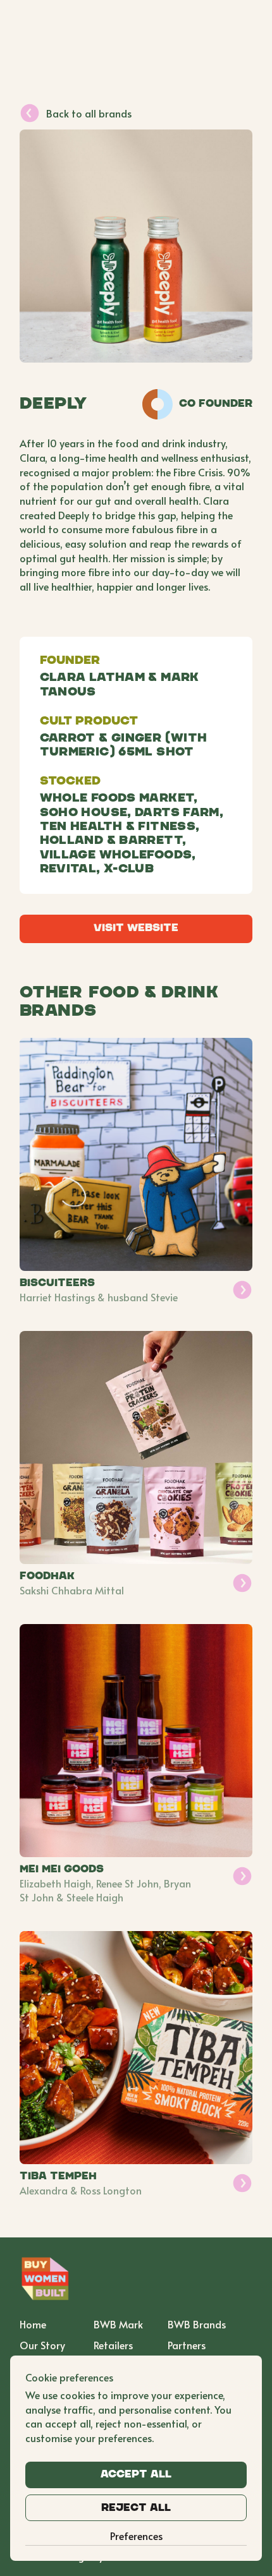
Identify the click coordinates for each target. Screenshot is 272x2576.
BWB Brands (197, 2324)
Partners (187, 2345)
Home (33, 2324)
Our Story (42, 2345)
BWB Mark (118, 2324)
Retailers (113, 2345)
